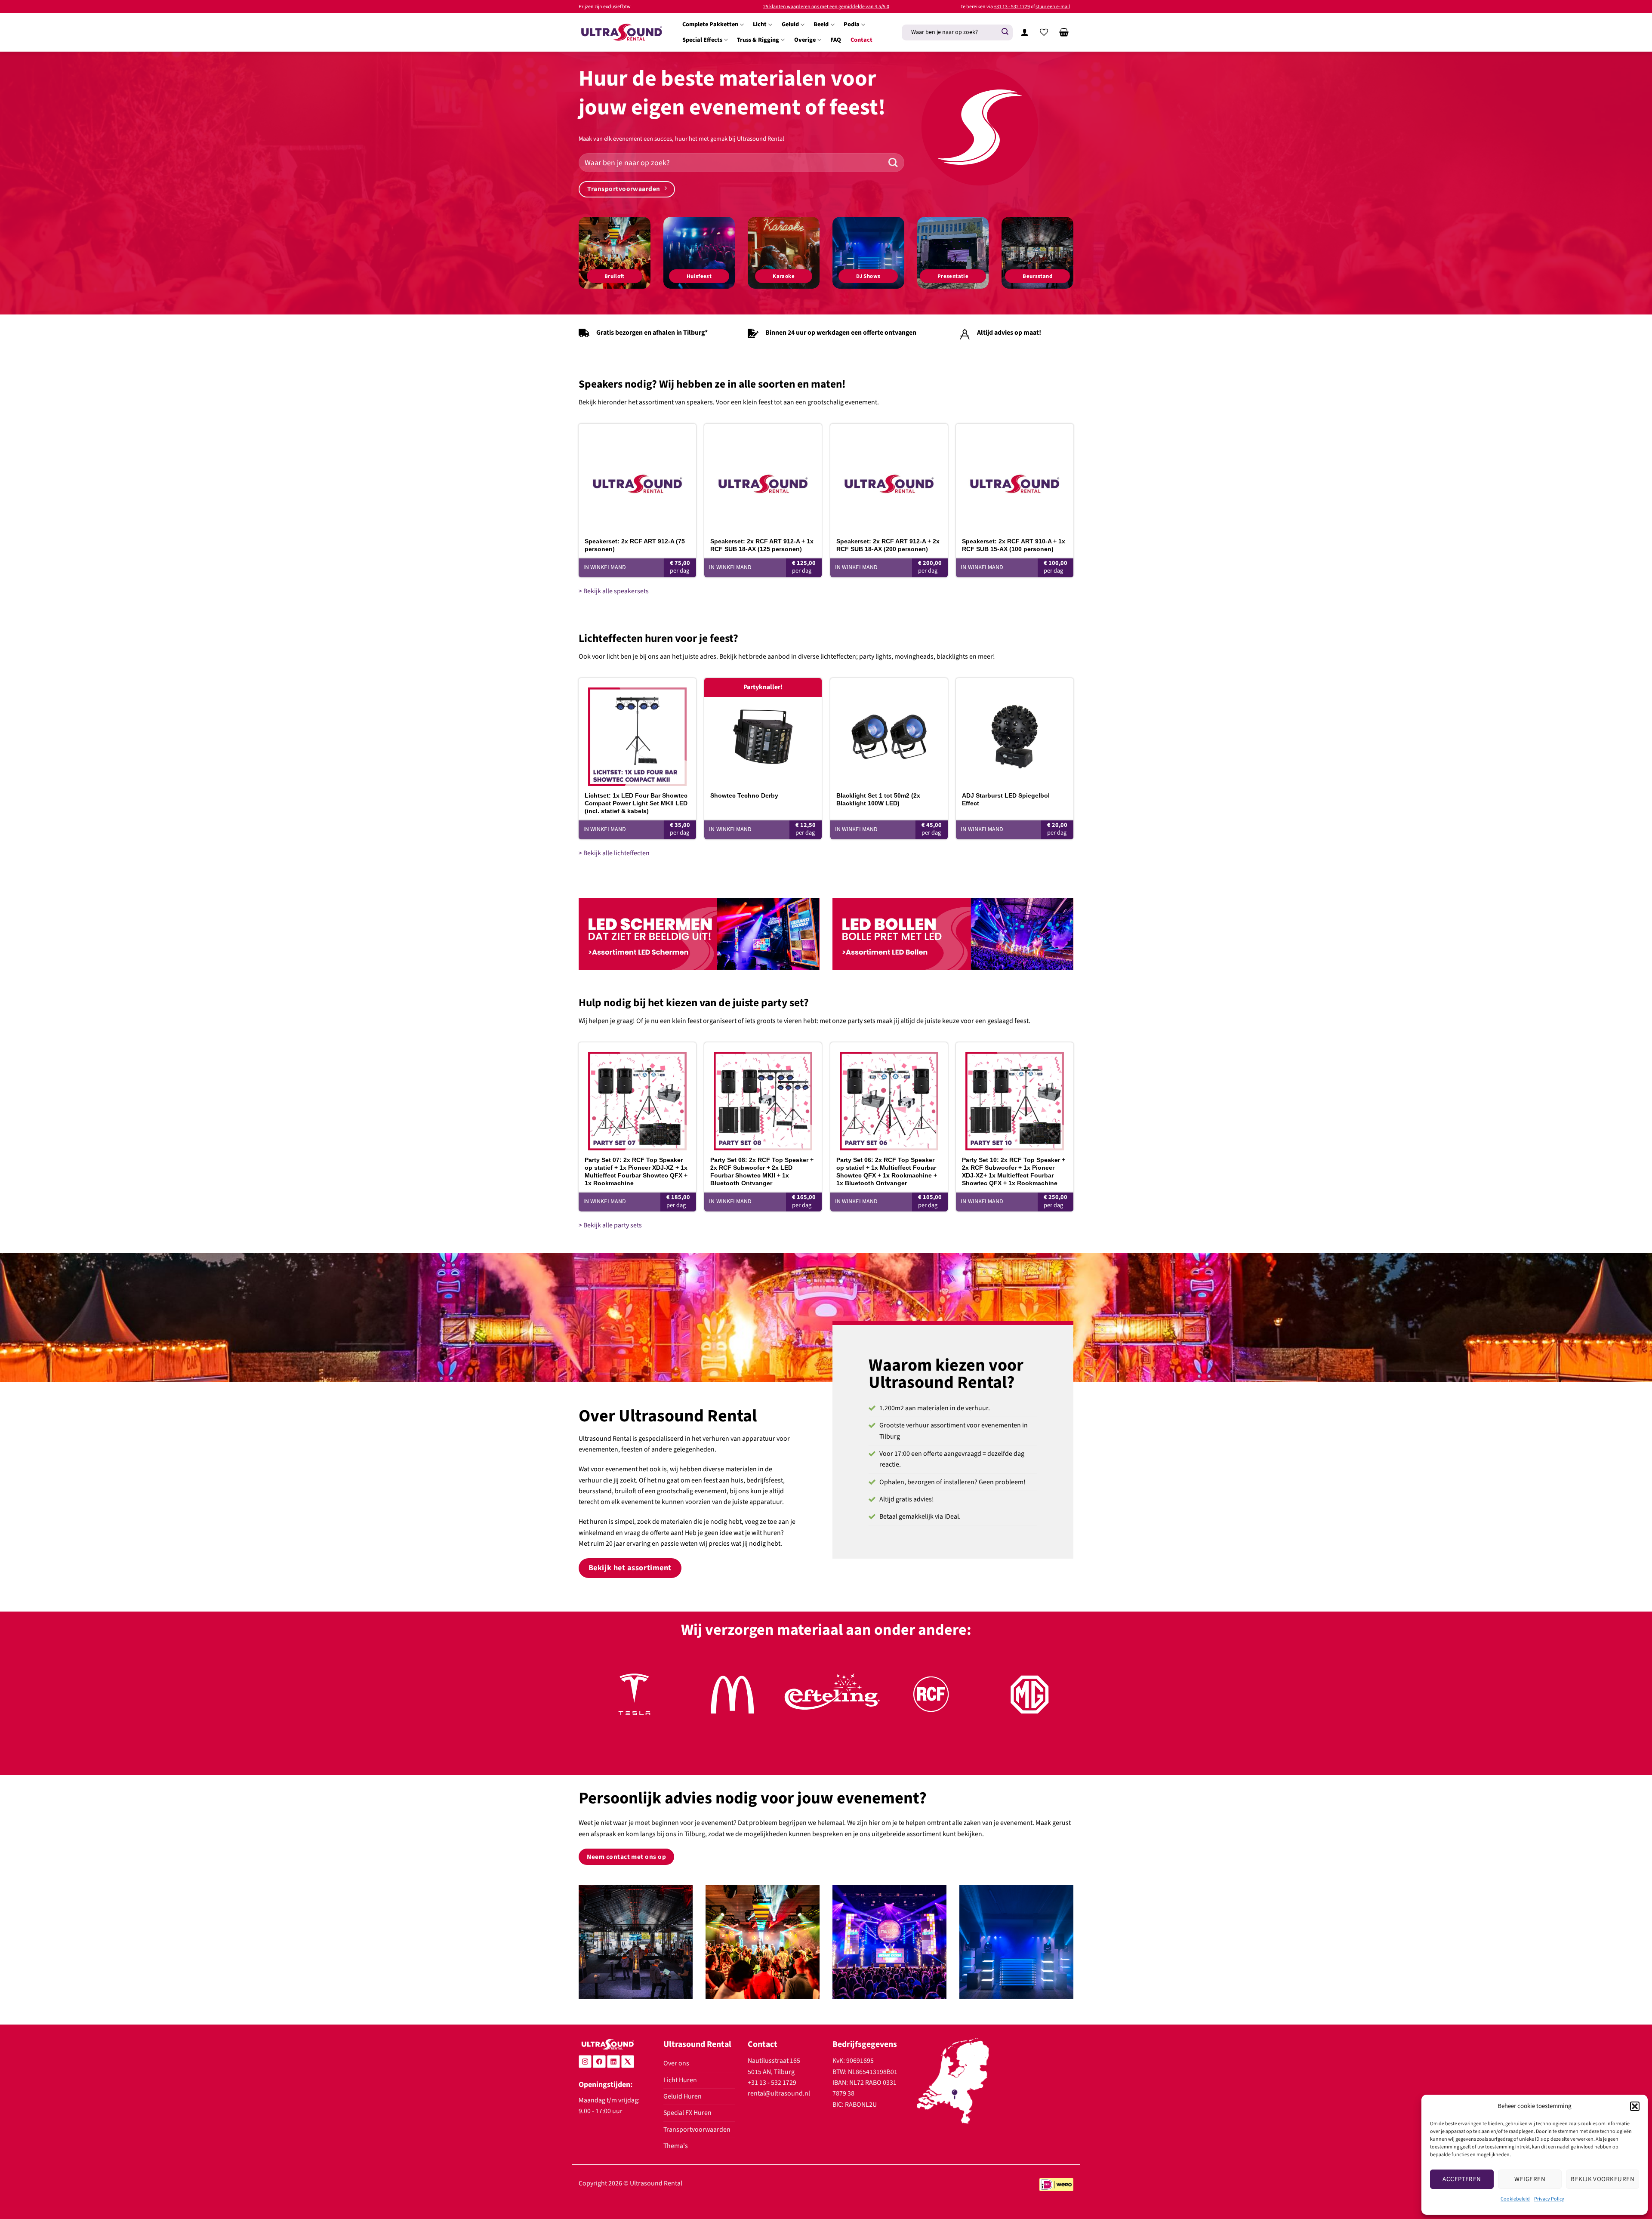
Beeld (821, 24)
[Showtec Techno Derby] (763, 732)
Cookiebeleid (1515, 2199)
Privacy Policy (1549, 2199)
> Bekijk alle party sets (610, 1225)
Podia (852, 24)
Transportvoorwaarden (697, 2130)
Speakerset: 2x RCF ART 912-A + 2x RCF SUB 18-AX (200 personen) (888, 545)
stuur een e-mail (1053, 7)
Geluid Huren (683, 2096)
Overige (805, 40)
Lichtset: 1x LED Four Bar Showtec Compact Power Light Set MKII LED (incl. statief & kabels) (636, 803)
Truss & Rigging (758, 40)
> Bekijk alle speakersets (614, 591)
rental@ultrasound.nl (779, 2093)
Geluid (790, 24)
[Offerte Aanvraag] (1064, 32)
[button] (1635, 2106)
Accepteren (1462, 2179)
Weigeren (1530, 2179)
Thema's (676, 2146)
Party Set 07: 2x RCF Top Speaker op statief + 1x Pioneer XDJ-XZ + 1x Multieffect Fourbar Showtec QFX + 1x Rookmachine (636, 1172)
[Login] (1024, 32)
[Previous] (599, 1704)
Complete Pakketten (710, 24)
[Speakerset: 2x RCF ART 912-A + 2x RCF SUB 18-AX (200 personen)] (889, 478)
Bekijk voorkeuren (1603, 2179)
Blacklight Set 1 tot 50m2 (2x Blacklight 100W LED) (878, 799)
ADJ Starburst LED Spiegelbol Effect (1006, 799)
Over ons (676, 2063)
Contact (861, 40)
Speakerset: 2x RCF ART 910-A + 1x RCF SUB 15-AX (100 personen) (1014, 545)
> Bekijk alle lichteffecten (614, 853)
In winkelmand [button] (605, 567)
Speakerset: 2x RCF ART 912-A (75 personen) (635, 545)
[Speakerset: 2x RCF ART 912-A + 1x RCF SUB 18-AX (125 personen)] (763, 478)
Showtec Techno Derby (744, 795)
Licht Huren (680, 2080)
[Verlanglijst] (1044, 32)
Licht (760, 24)
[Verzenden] (1005, 32)
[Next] (1053, 1704)
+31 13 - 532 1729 (1012, 7)
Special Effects (702, 40)
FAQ (836, 40)
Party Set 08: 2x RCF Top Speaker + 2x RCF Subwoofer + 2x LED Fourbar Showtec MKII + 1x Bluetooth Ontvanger (762, 1172)
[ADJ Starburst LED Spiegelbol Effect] (1015, 732)
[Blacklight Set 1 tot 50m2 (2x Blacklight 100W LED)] (889, 732)
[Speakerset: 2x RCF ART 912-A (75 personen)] (637, 478)
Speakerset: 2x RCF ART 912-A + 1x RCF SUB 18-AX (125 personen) (762, 545)
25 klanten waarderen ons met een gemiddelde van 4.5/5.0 (826, 7)
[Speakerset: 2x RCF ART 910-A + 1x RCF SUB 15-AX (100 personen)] (1015, 478)
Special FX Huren (687, 2113)
